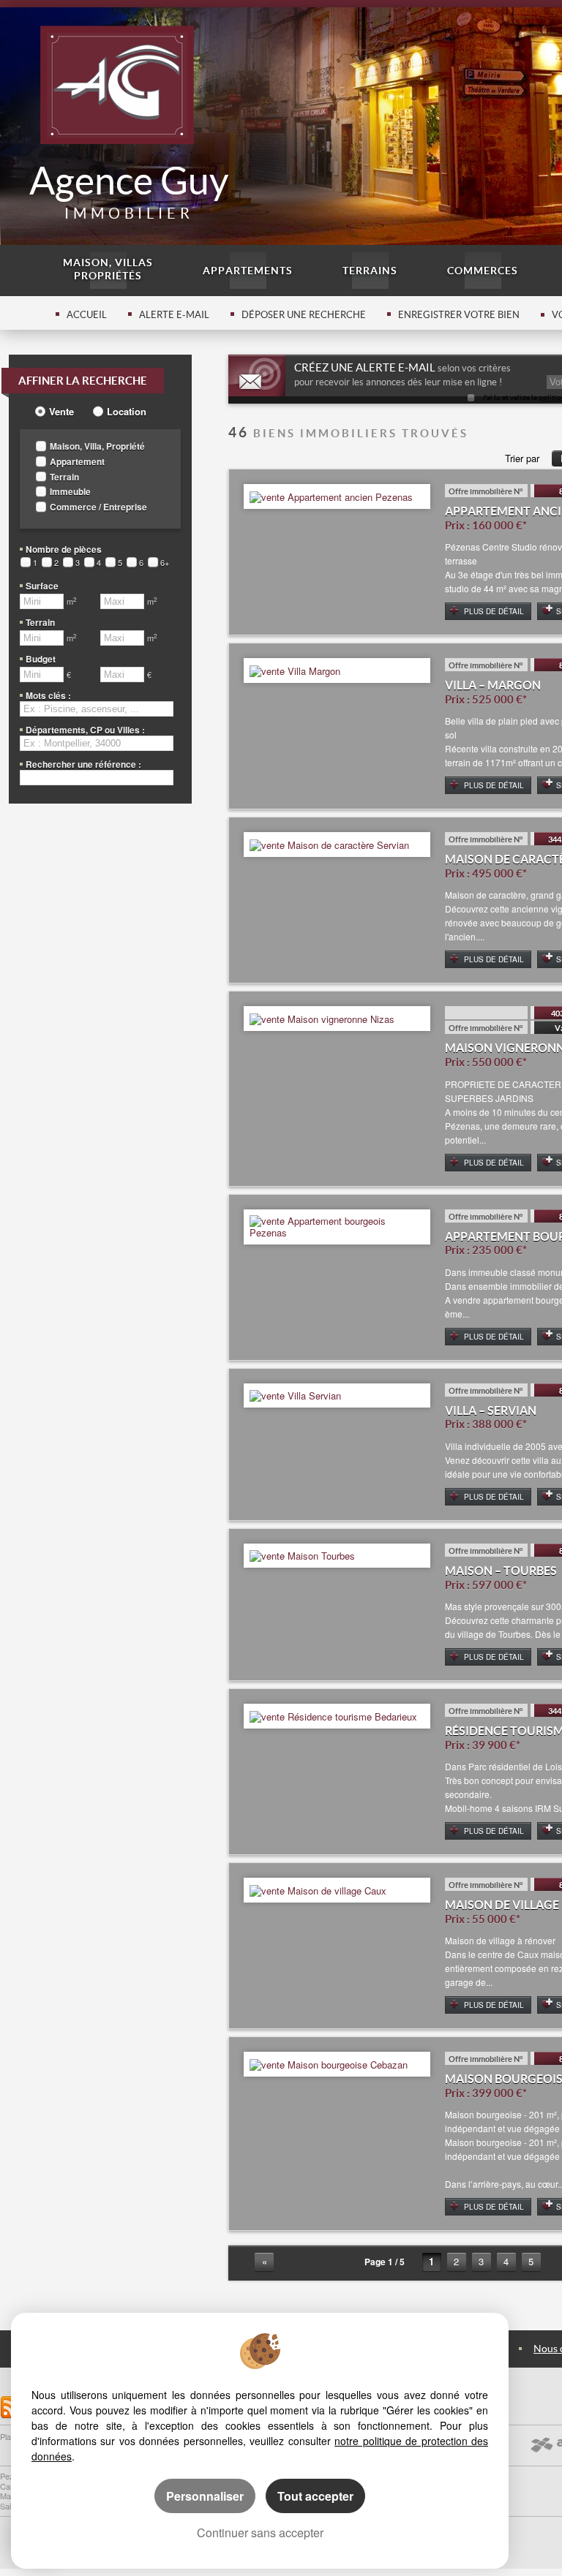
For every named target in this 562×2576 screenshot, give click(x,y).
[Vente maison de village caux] (318, 1889)
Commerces (483, 271)
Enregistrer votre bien (459, 315)
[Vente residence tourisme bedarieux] (333, 1715)
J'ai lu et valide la (510, 397)
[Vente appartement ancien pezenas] (331, 495)
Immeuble (70, 492)
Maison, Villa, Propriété (97, 446)
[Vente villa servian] (295, 1395)
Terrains (370, 271)
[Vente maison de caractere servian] (329, 843)
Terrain (64, 477)
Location (127, 412)
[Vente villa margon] (295, 669)
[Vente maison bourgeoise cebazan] (329, 2063)
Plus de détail (494, 611)
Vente (61, 412)
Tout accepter (315, 2496)
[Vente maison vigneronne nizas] (322, 1017)
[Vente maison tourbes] (302, 1555)
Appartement (77, 462)
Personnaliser (205, 2496)
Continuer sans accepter (260, 2532)
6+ (165, 563)
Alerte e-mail (174, 315)
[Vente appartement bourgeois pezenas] (337, 1225)
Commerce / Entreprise (98, 507)
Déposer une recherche (304, 315)
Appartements (248, 271)
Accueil (87, 315)
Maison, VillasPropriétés (108, 269)
